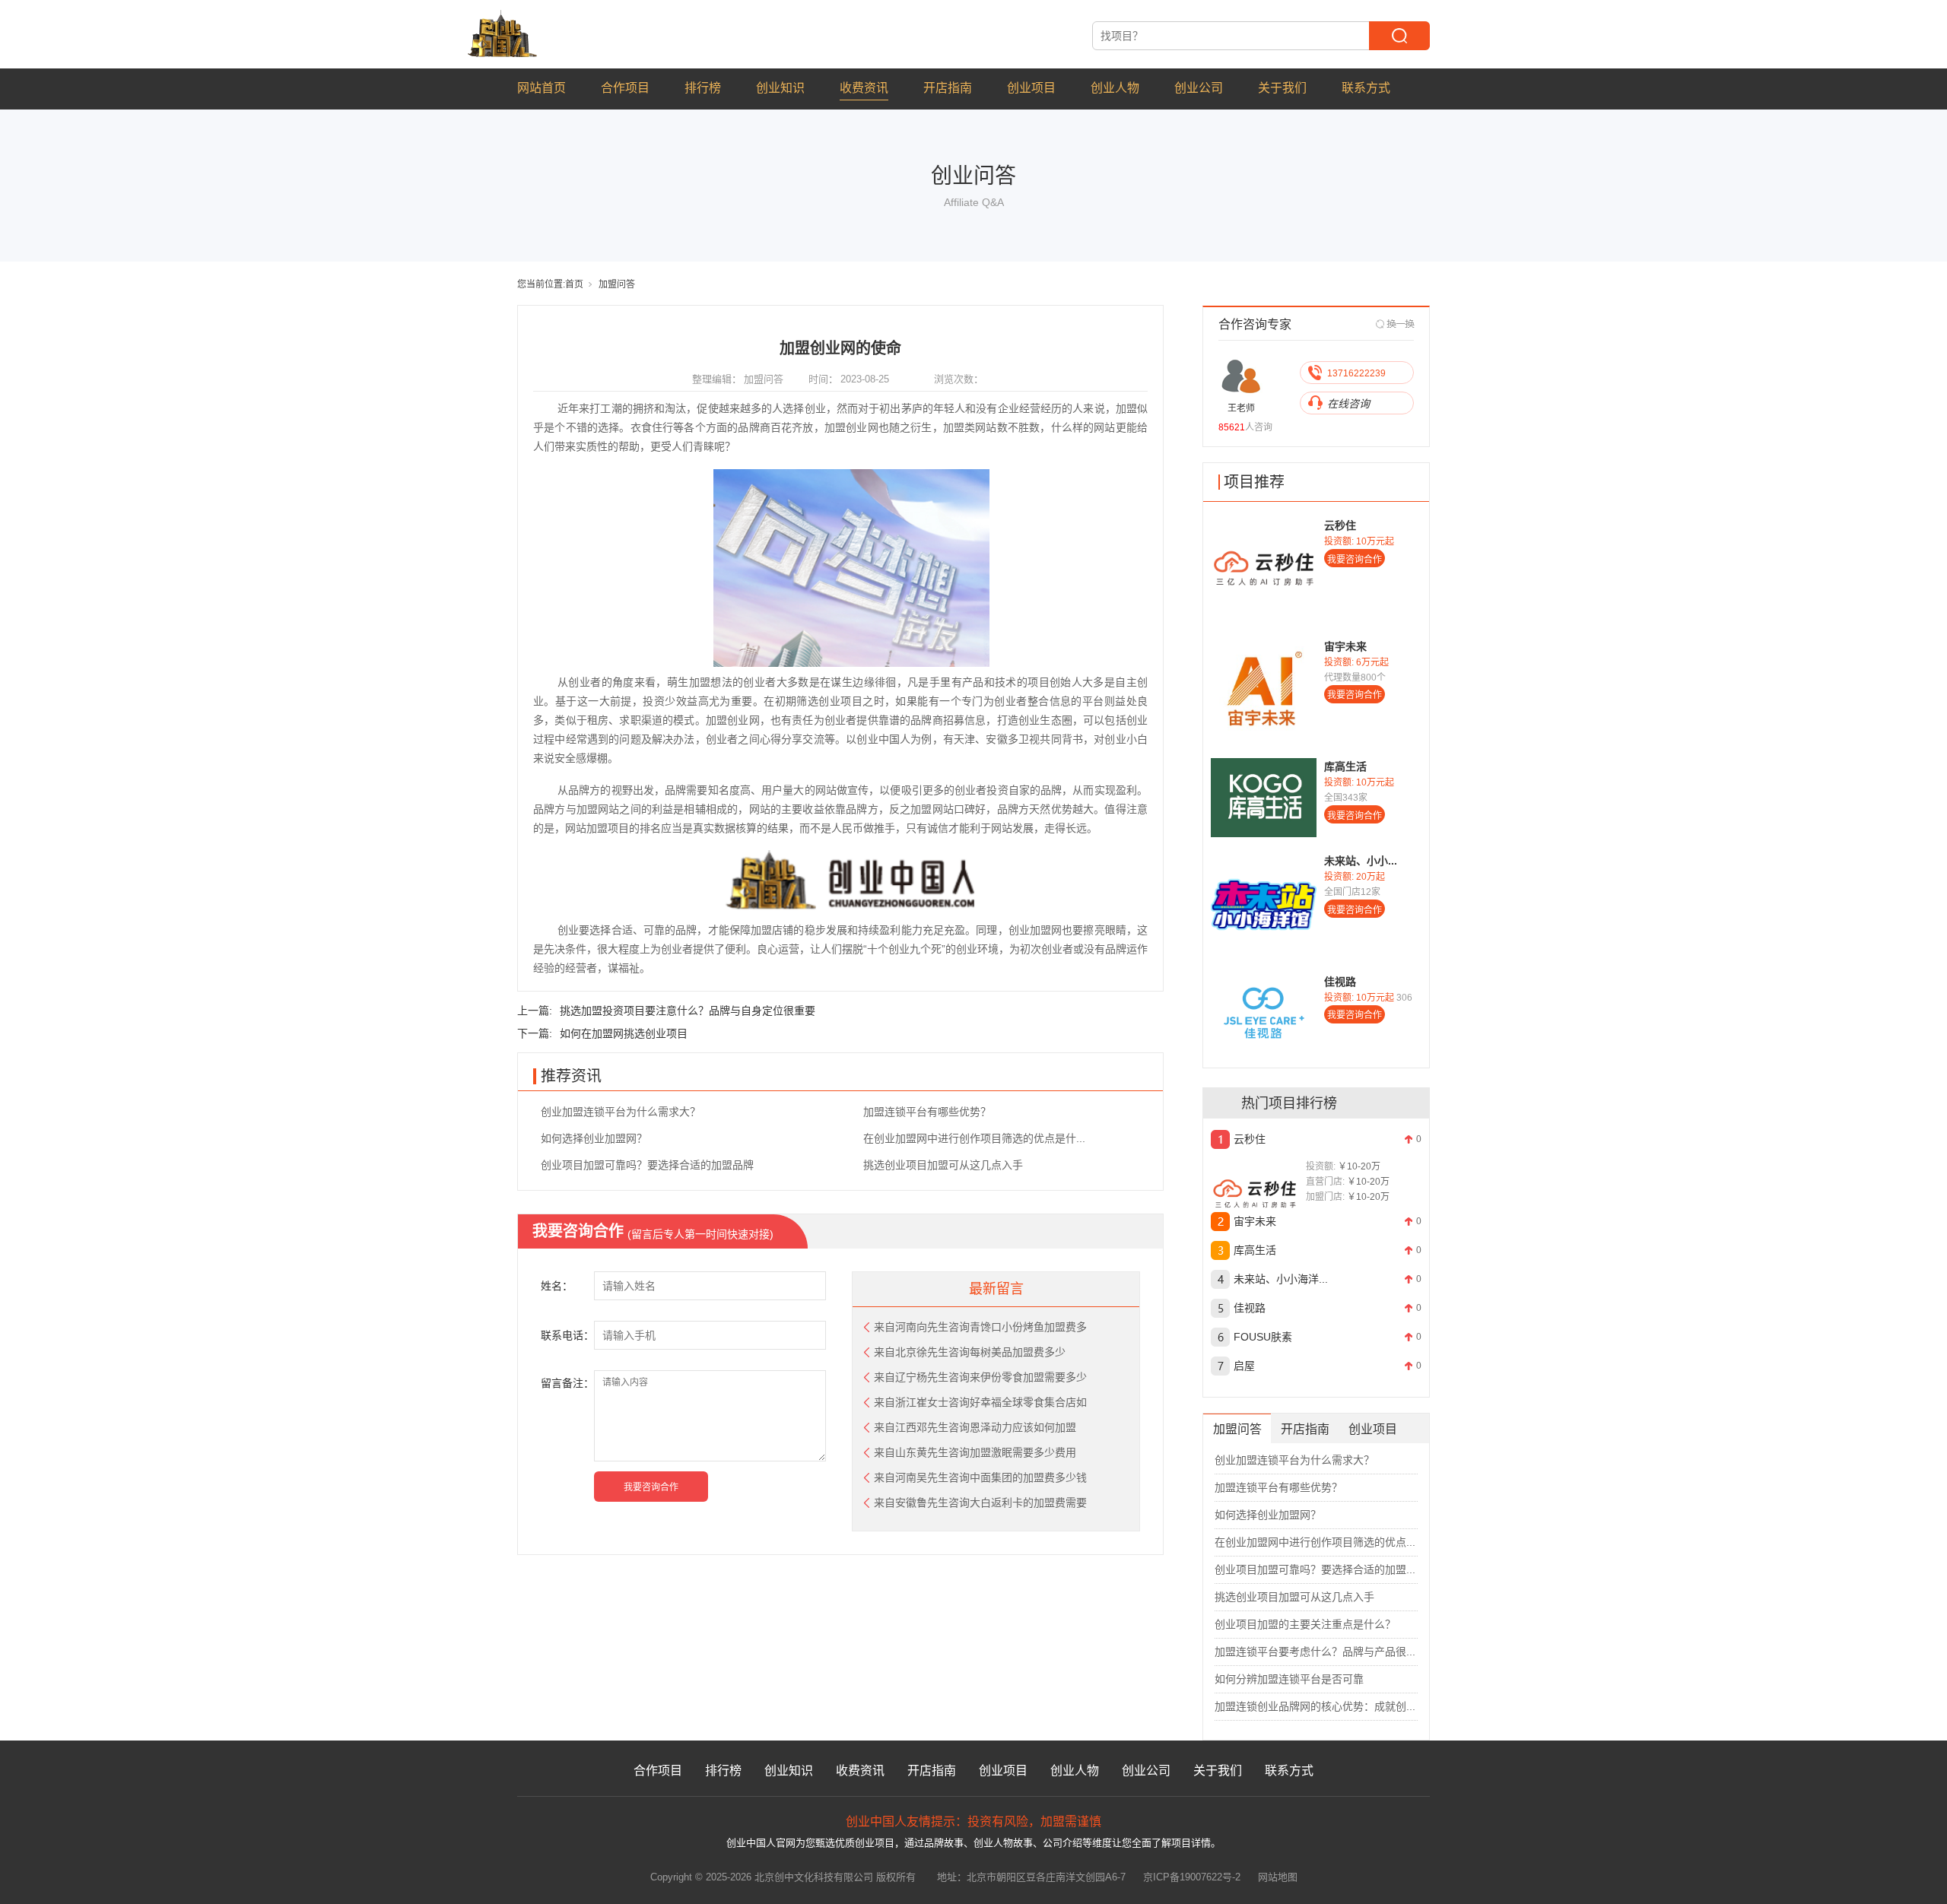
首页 (574, 284)
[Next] (1396, 324)
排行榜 (703, 88)
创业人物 (1115, 88)
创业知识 (780, 88)
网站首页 (542, 88)
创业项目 (1031, 88)
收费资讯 (864, 88)
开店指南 (948, 88)
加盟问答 (617, 284)
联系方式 (1366, 88)
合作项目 (625, 88)
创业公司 (1199, 88)
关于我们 (1282, 88)
